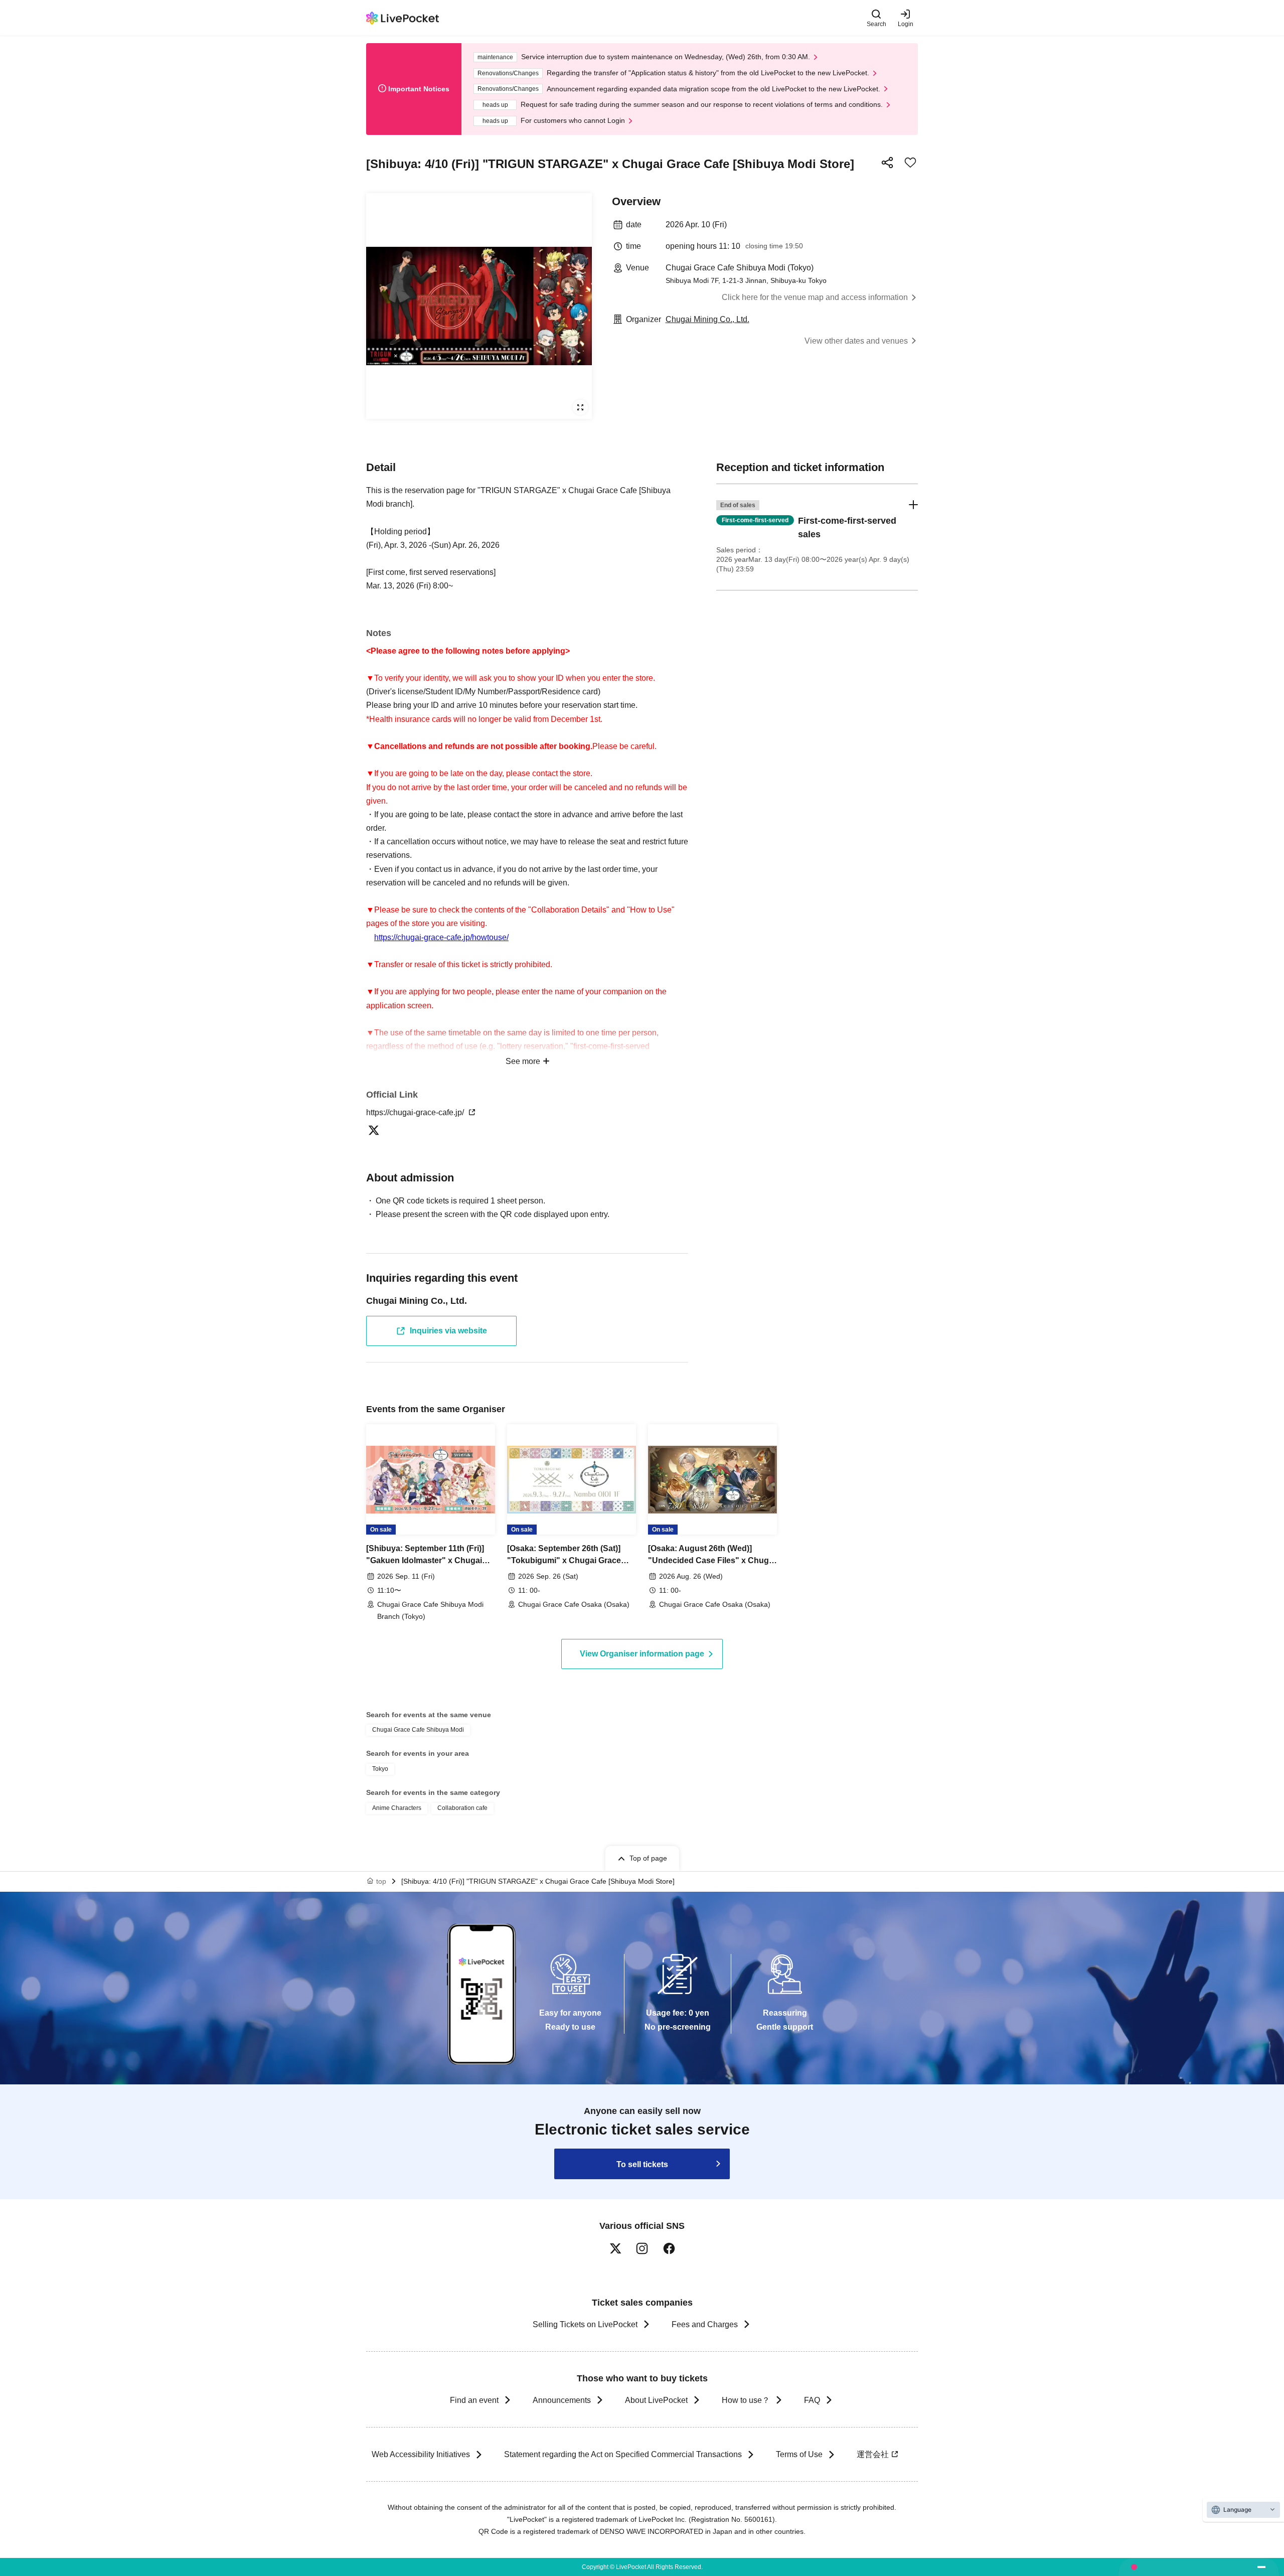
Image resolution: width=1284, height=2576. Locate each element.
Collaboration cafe (462, 1808)
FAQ (812, 2400)
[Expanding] (479, 306)
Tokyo (380, 1769)
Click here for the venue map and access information (815, 297)
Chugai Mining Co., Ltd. (707, 319)
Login (906, 24)
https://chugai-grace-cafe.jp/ (416, 1112)
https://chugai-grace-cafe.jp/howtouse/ (441, 937)
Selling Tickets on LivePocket (585, 2324)
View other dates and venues (856, 341)
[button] (817, 537)
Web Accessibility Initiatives (421, 2454)
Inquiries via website (448, 1331)
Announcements (562, 2400)
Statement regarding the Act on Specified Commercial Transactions (623, 2454)
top (381, 1881)
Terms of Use (799, 2454)
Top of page (648, 1858)
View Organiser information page (642, 1654)
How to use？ (746, 2400)
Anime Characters (397, 1808)
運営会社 (873, 2454)
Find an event (474, 2400)
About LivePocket (656, 2400)
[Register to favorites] (910, 163)
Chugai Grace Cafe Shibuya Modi (418, 1730)
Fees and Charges (705, 2324)
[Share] (887, 163)
